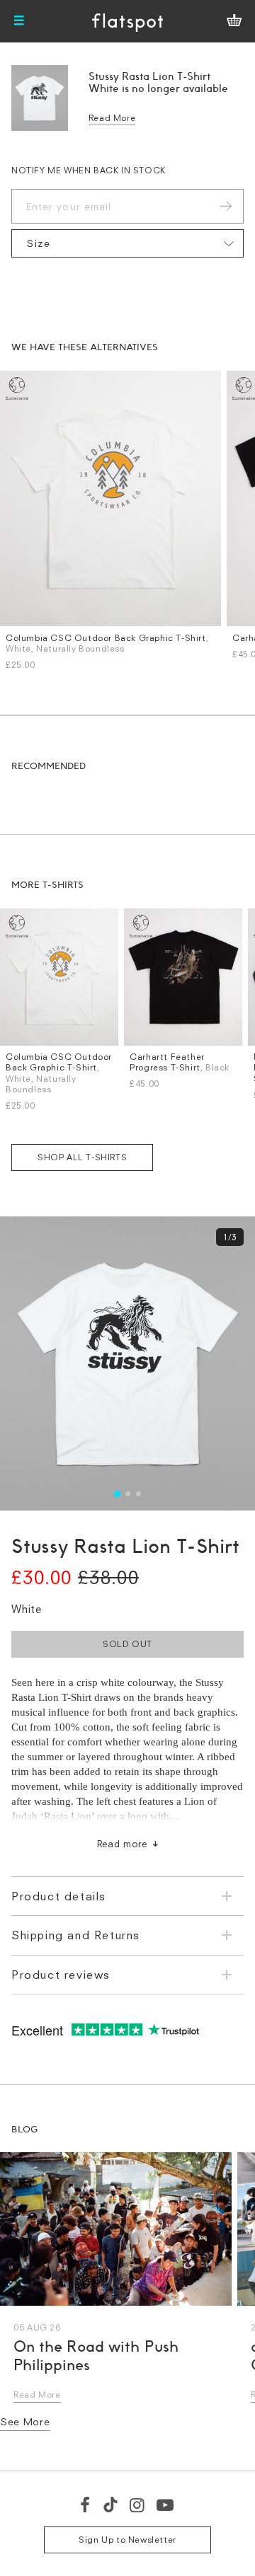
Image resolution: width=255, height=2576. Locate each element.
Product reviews (61, 1975)
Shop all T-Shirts (82, 1157)
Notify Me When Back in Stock (89, 170)
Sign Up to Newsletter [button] (127, 2540)
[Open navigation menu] (19, 21)
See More (25, 2421)
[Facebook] (86, 2505)
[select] (127, 243)
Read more (122, 1844)
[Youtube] (166, 2505)
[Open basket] (234, 21)
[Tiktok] (110, 2505)
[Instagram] (138, 2505)
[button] (117, 1494)
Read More (112, 118)
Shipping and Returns (76, 1935)
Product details (59, 1896)
